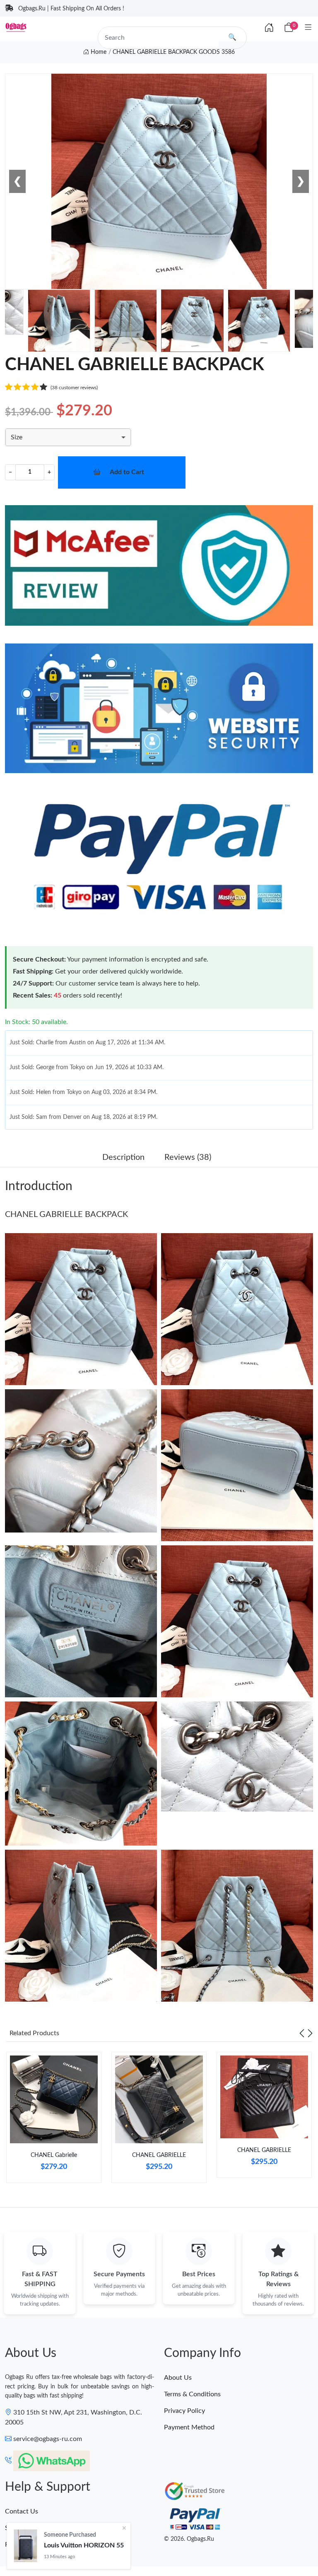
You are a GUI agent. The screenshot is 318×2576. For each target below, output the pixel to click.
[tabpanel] (54, 2121)
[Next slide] (310, 2033)
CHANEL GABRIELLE (159, 2155)
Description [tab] (123, 1157)
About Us (178, 2378)
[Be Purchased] (25, 2546)
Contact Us (22, 2511)
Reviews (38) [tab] (188, 1157)
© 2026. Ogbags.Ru (189, 2539)
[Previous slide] (302, 2033)
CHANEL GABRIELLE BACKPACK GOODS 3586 (174, 52)
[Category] (308, 28)
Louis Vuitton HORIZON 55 (84, 2545)
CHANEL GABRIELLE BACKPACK (66, 1215)
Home (98, 52)
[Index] (269, 28)
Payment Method (189, 2427)
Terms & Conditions (192, 2394)
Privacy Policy (184, 2411)
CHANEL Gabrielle (54, 2155)
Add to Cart (127, 472)
